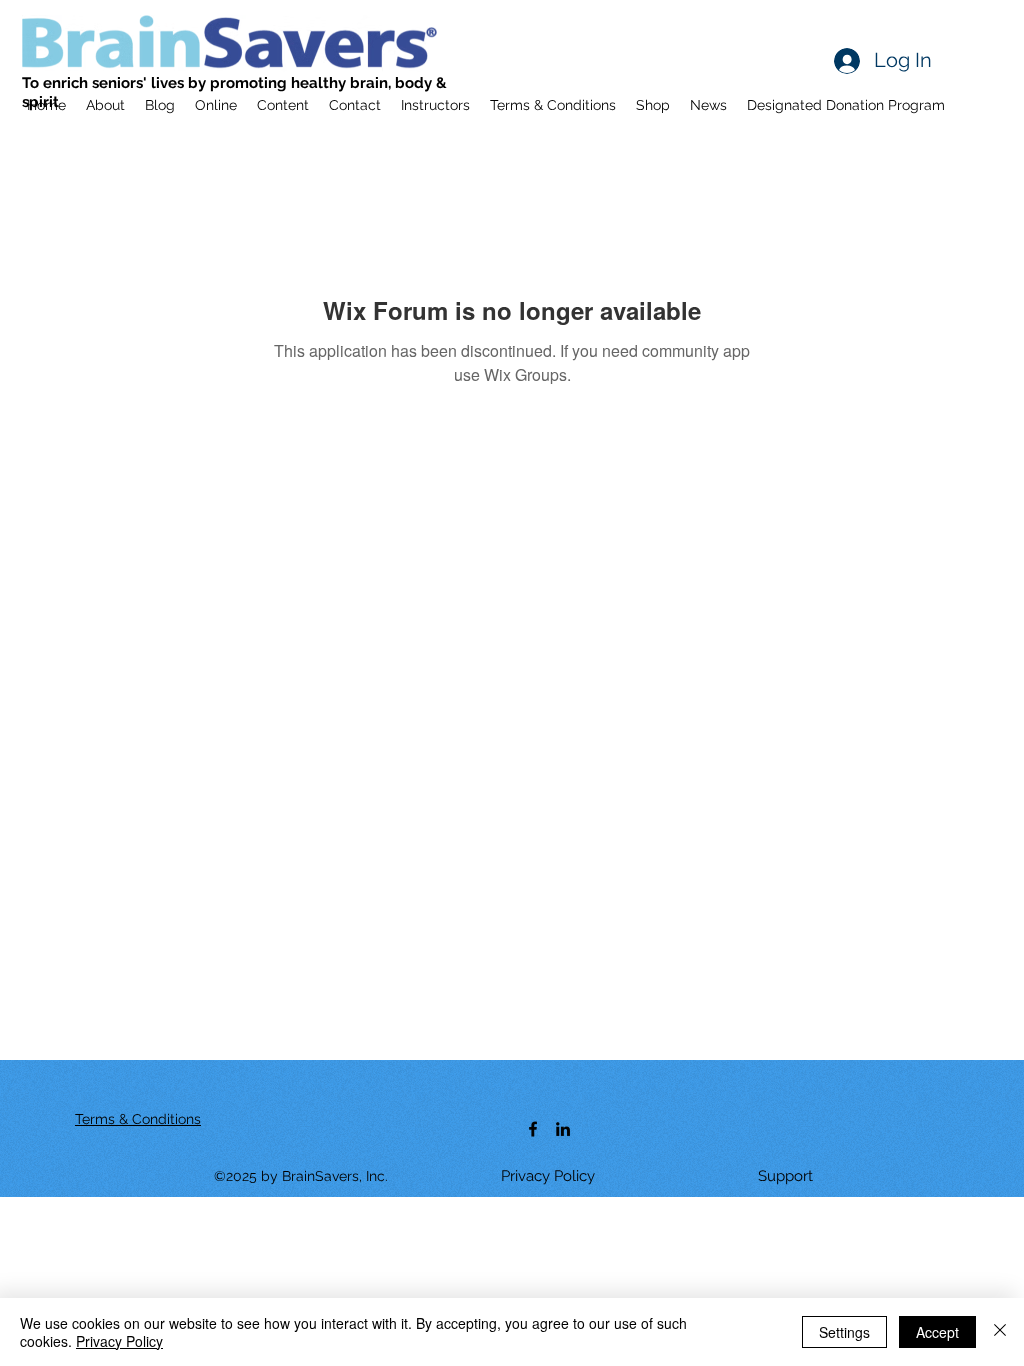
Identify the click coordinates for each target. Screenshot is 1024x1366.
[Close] (1000, 1332)
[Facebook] (533, 1129)
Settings (844, 1332)
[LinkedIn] (563, 1129)
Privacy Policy (119, 1341)
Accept (937, 1332)
